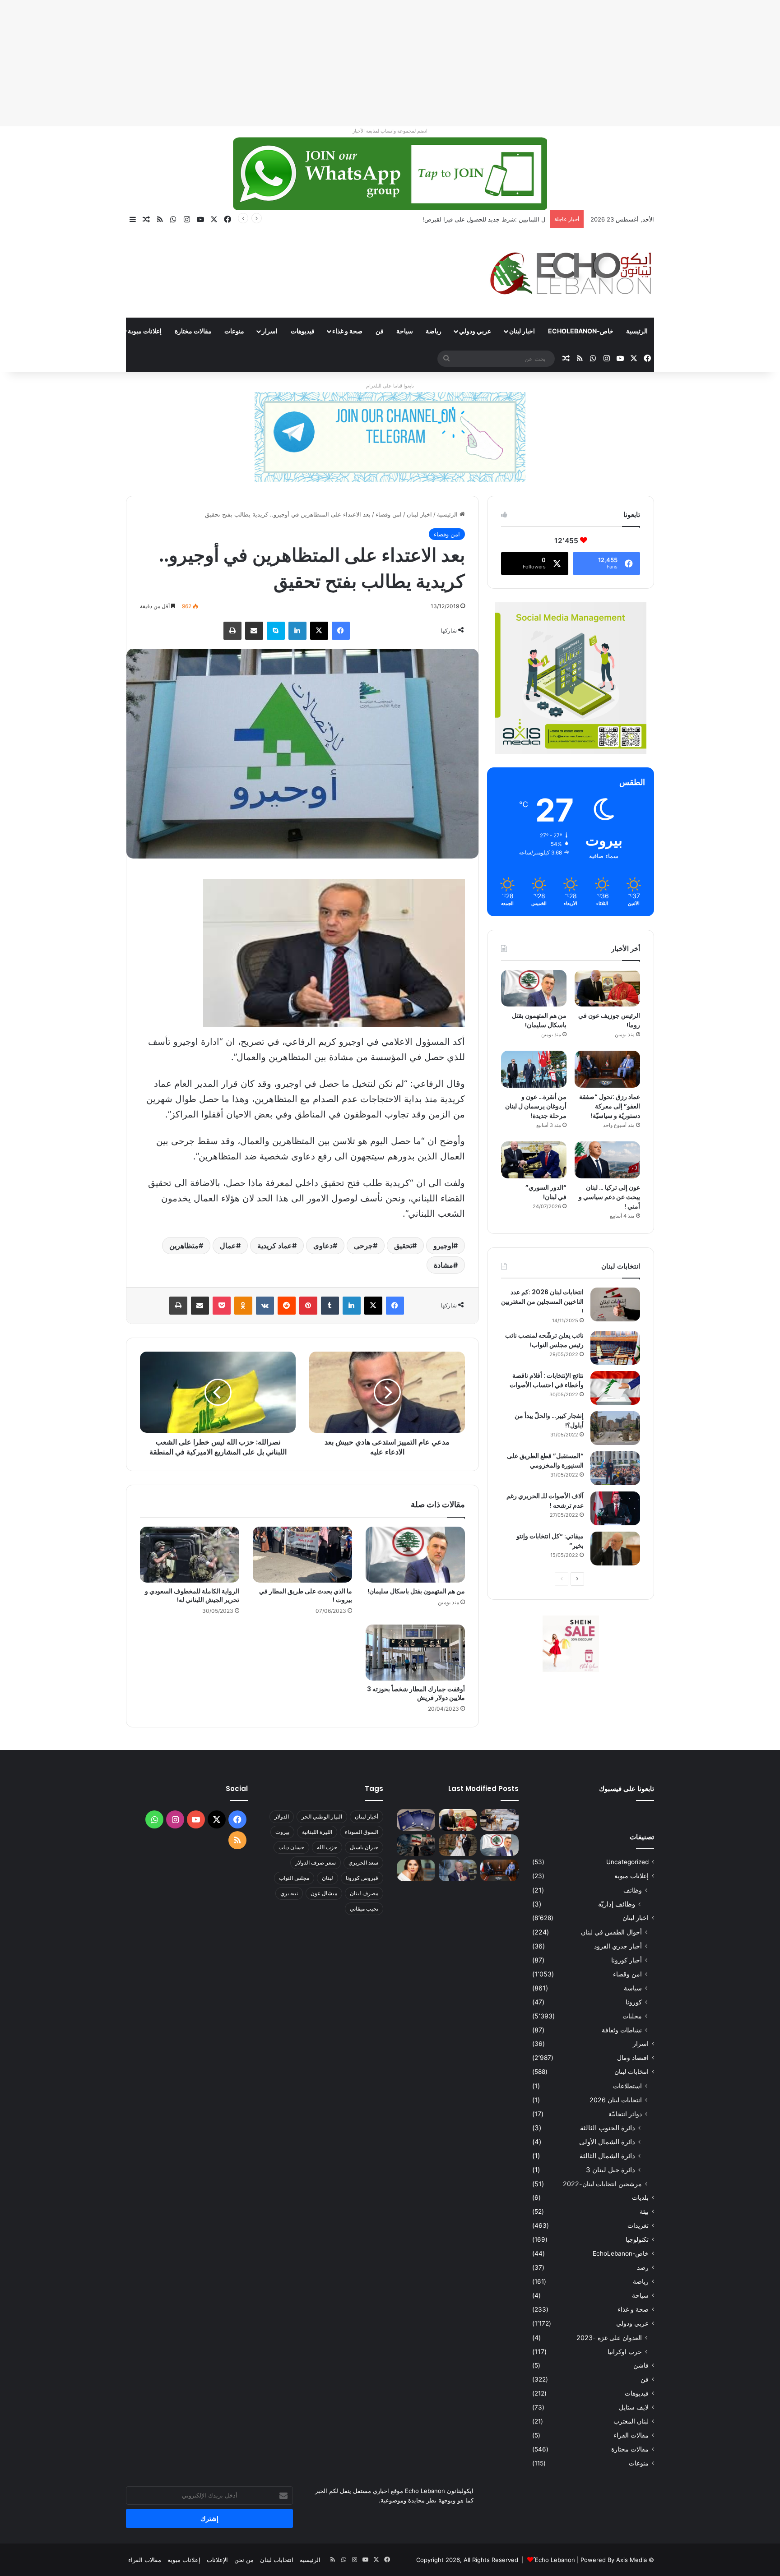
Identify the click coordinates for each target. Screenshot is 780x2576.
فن (380, 331)
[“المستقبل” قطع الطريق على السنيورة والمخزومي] (615, 1468)
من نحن (244, 2560)
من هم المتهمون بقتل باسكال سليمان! (497, 219)
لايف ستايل (634, 2407)
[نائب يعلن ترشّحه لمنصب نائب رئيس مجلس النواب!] (615, 1348)
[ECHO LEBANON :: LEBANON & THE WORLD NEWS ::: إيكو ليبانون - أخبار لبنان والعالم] (571, 273)
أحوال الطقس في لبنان (611, 1932)
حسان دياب (291, 1847)
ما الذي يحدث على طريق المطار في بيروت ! (306, 1595)
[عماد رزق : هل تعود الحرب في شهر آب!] (458, 1870)
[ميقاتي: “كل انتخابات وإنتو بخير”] (615, 1549)
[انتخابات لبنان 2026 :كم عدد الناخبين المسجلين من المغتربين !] (615, 1304)
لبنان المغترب (631, 2421)
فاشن (641, 2365)
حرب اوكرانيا (625, 2352)
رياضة (434, 331)
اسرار (270, 331)
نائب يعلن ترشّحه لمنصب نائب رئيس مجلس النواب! (544, 1340)
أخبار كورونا (627, 1960)
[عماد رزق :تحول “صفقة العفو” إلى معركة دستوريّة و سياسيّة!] (607, 1069)
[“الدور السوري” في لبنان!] (534, 1160)
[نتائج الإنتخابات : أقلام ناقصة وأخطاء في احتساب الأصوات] (615, 1388)
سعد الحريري (363, 1863)
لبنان (327, 1878)
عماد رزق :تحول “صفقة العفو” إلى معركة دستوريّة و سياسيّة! (610, 1106)
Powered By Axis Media (614, 2560)
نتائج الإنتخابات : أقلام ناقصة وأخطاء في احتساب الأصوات (547, 1380)
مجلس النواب (294, 1878)
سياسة (633, 1988)
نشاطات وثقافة (622, 2030)
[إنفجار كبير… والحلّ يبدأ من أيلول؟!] (615, 1428)
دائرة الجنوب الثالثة (608, 2128)
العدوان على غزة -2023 (609, 2338)
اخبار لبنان (522, 331)
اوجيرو (443, 1246)
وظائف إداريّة (617, 1904)
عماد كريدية (275, 1246)
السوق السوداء (362, 1832)
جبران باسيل (364, 1847)
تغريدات (638, 2225)
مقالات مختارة (193, 331)
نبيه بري (289, 1893)
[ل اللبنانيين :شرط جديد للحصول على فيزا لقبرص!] (416, 1820)
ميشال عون (324, 1893)
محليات (632, 2016)
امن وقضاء (389, 514)
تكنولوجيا (637, 2239)
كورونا (634, 2002)
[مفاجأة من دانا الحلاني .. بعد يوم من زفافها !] (458, 1845)
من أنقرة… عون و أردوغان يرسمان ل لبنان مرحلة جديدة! (536, 1106)
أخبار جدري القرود (618, 1946)
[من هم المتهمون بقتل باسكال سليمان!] (415, 1555)
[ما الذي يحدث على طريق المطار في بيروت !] (302, 1555)
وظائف (633, 1890)
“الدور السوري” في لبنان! (546, 1192)
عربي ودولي (475, 331)
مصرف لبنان (364, 1893)
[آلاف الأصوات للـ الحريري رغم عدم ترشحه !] (615, 1508)
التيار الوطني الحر (322, 1817)
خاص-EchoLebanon (581, 331)
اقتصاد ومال (633, 2058)
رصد (643, 2267)
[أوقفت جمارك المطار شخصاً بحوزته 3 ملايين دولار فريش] (415, 1653)
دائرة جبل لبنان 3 (611, 2170)
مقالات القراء (93, 331)
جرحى (363, 1246)
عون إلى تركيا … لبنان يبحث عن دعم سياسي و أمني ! (609, 1197)
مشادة (443, 1265)
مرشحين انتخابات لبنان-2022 (602, 2184)
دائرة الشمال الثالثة (607, 2156)
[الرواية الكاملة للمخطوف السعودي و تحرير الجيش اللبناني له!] (190, 1555)
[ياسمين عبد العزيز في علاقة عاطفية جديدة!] (416, 1870)
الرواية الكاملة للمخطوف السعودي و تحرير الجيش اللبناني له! (192, 1595)
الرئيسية (637, 331)
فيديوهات (303, 331)
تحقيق (403, 1246)
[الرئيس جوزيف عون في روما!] (607, 988)
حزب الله (327, 1847)
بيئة (644, 2211)
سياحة (405, 331)
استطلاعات (627, 2086)
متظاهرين (184, 1246)
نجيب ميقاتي (364, 1909)
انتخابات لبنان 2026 (616, 2100)
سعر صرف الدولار (316, 1863)
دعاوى (323, 1246)
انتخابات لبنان (631, 2072)
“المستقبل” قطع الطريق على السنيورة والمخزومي (545, 1461)
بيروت (282, 1832)
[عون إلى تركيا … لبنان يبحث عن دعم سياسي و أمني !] (607, 1160)
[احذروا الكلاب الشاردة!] (499, 1820)
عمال (228, 1246)
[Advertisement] (509, 63)
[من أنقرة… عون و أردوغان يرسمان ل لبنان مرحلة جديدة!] (534, 1069)
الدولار (282, 1817)
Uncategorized (627, 1862)
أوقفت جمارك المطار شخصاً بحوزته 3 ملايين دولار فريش (416, 1693)
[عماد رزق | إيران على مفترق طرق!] (416, 1845)
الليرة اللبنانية (317, 1832)
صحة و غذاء (347, 331)
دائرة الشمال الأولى (607, 2142)
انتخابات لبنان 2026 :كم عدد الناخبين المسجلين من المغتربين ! (542, 1302)
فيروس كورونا (362, 1878)
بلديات (640, 2197)
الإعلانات (217, 2560)
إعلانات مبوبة (145, 331)
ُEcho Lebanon (555, 2560)
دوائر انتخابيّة (625, 2114)
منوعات (234, 331)
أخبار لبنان (367, 1817)
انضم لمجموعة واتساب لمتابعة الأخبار (390, 131)
